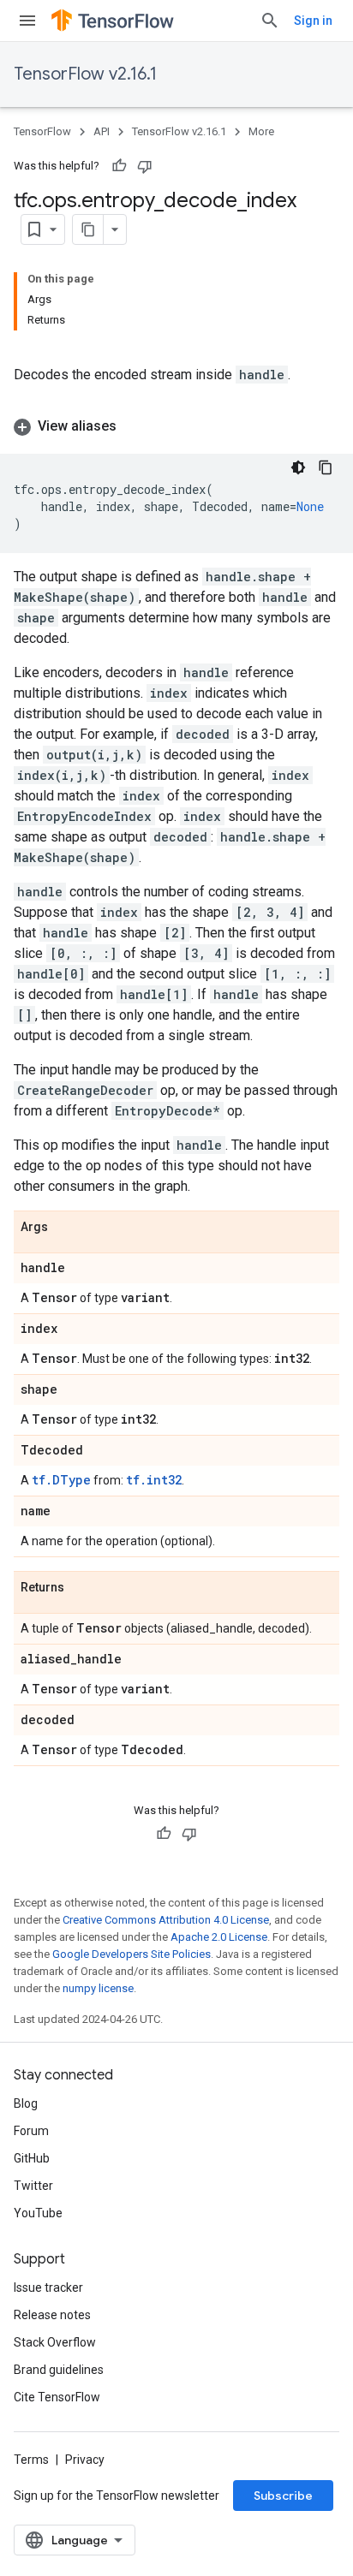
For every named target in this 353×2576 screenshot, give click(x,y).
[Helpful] (119, 166)
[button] (176, 426)
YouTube (38, 2213)
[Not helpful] (145, 166)
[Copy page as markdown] (88, 229)
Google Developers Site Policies (132, 1954)
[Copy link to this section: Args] (65, 1228)
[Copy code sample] (326, 467)
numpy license (98, 1988)
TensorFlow (42, 131)
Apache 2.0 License (219, 1937)
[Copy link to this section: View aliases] (134, 426)
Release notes (52, 2315)
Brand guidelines (59, 2370)
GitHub (32, 2158)
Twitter (33, 2186)
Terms (31, 2460)
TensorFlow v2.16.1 (85, 74)
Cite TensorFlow (57, 2397)
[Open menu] (27, 21)
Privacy (85, 2460)
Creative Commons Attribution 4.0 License (166, 1920)
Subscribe (283, 2496)
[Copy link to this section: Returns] (81, 1588)
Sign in (313, 21)
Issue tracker (48, 2287)
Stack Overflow (55, 2342)
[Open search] (270, 21)
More (261, 131)
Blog (26, 2103)
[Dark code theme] (298, 467)
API (102, 131)
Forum (31, 2131)
